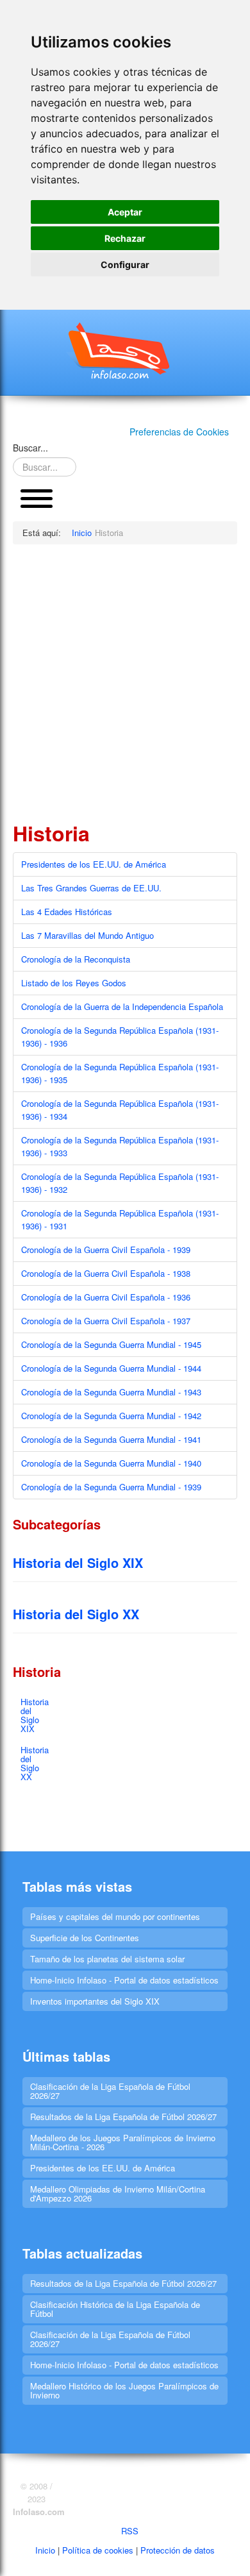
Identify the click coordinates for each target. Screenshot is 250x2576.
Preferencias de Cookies (179, 432)
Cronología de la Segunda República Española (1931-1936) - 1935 (120, 1073)
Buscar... (30, 448)
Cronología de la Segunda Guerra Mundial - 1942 (111, 1416)
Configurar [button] (125, 265)
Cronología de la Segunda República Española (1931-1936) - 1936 (120, 1037)
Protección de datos (178, 2550)
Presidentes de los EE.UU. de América (94, 864)
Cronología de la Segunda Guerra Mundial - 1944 (111, 1368)
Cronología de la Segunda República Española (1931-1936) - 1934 (120, 1110)
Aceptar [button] (125, 212)
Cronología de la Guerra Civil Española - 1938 (106, 1273)
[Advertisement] (125, 682)
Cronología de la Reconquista (76, 959)
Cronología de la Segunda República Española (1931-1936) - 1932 (120, 1183)
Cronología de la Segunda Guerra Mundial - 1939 (111, 1487)
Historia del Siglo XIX (78, 1562)
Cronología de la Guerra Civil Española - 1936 (106, 1297)
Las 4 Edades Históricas (67, 912)
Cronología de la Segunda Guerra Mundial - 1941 (111, 1439)
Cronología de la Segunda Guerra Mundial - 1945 (111, 1344)
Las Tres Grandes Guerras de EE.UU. (91, 888)
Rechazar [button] (125, 238)
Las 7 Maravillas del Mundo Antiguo (88, 935)
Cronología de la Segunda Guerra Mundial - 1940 (111, 1463)
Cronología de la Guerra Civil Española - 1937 (106, 1321)
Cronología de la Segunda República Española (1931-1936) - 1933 (120, 1146)
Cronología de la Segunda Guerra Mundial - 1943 (111, 1392)
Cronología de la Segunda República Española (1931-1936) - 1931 (120, 1219)
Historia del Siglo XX (76, 1614)
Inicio (45, 2550)
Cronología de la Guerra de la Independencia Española (122, 1006)
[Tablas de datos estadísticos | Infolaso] (125, 351)
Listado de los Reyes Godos (74, 983)
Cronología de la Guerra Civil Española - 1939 (106, 1250)
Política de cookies (98, 2550)
